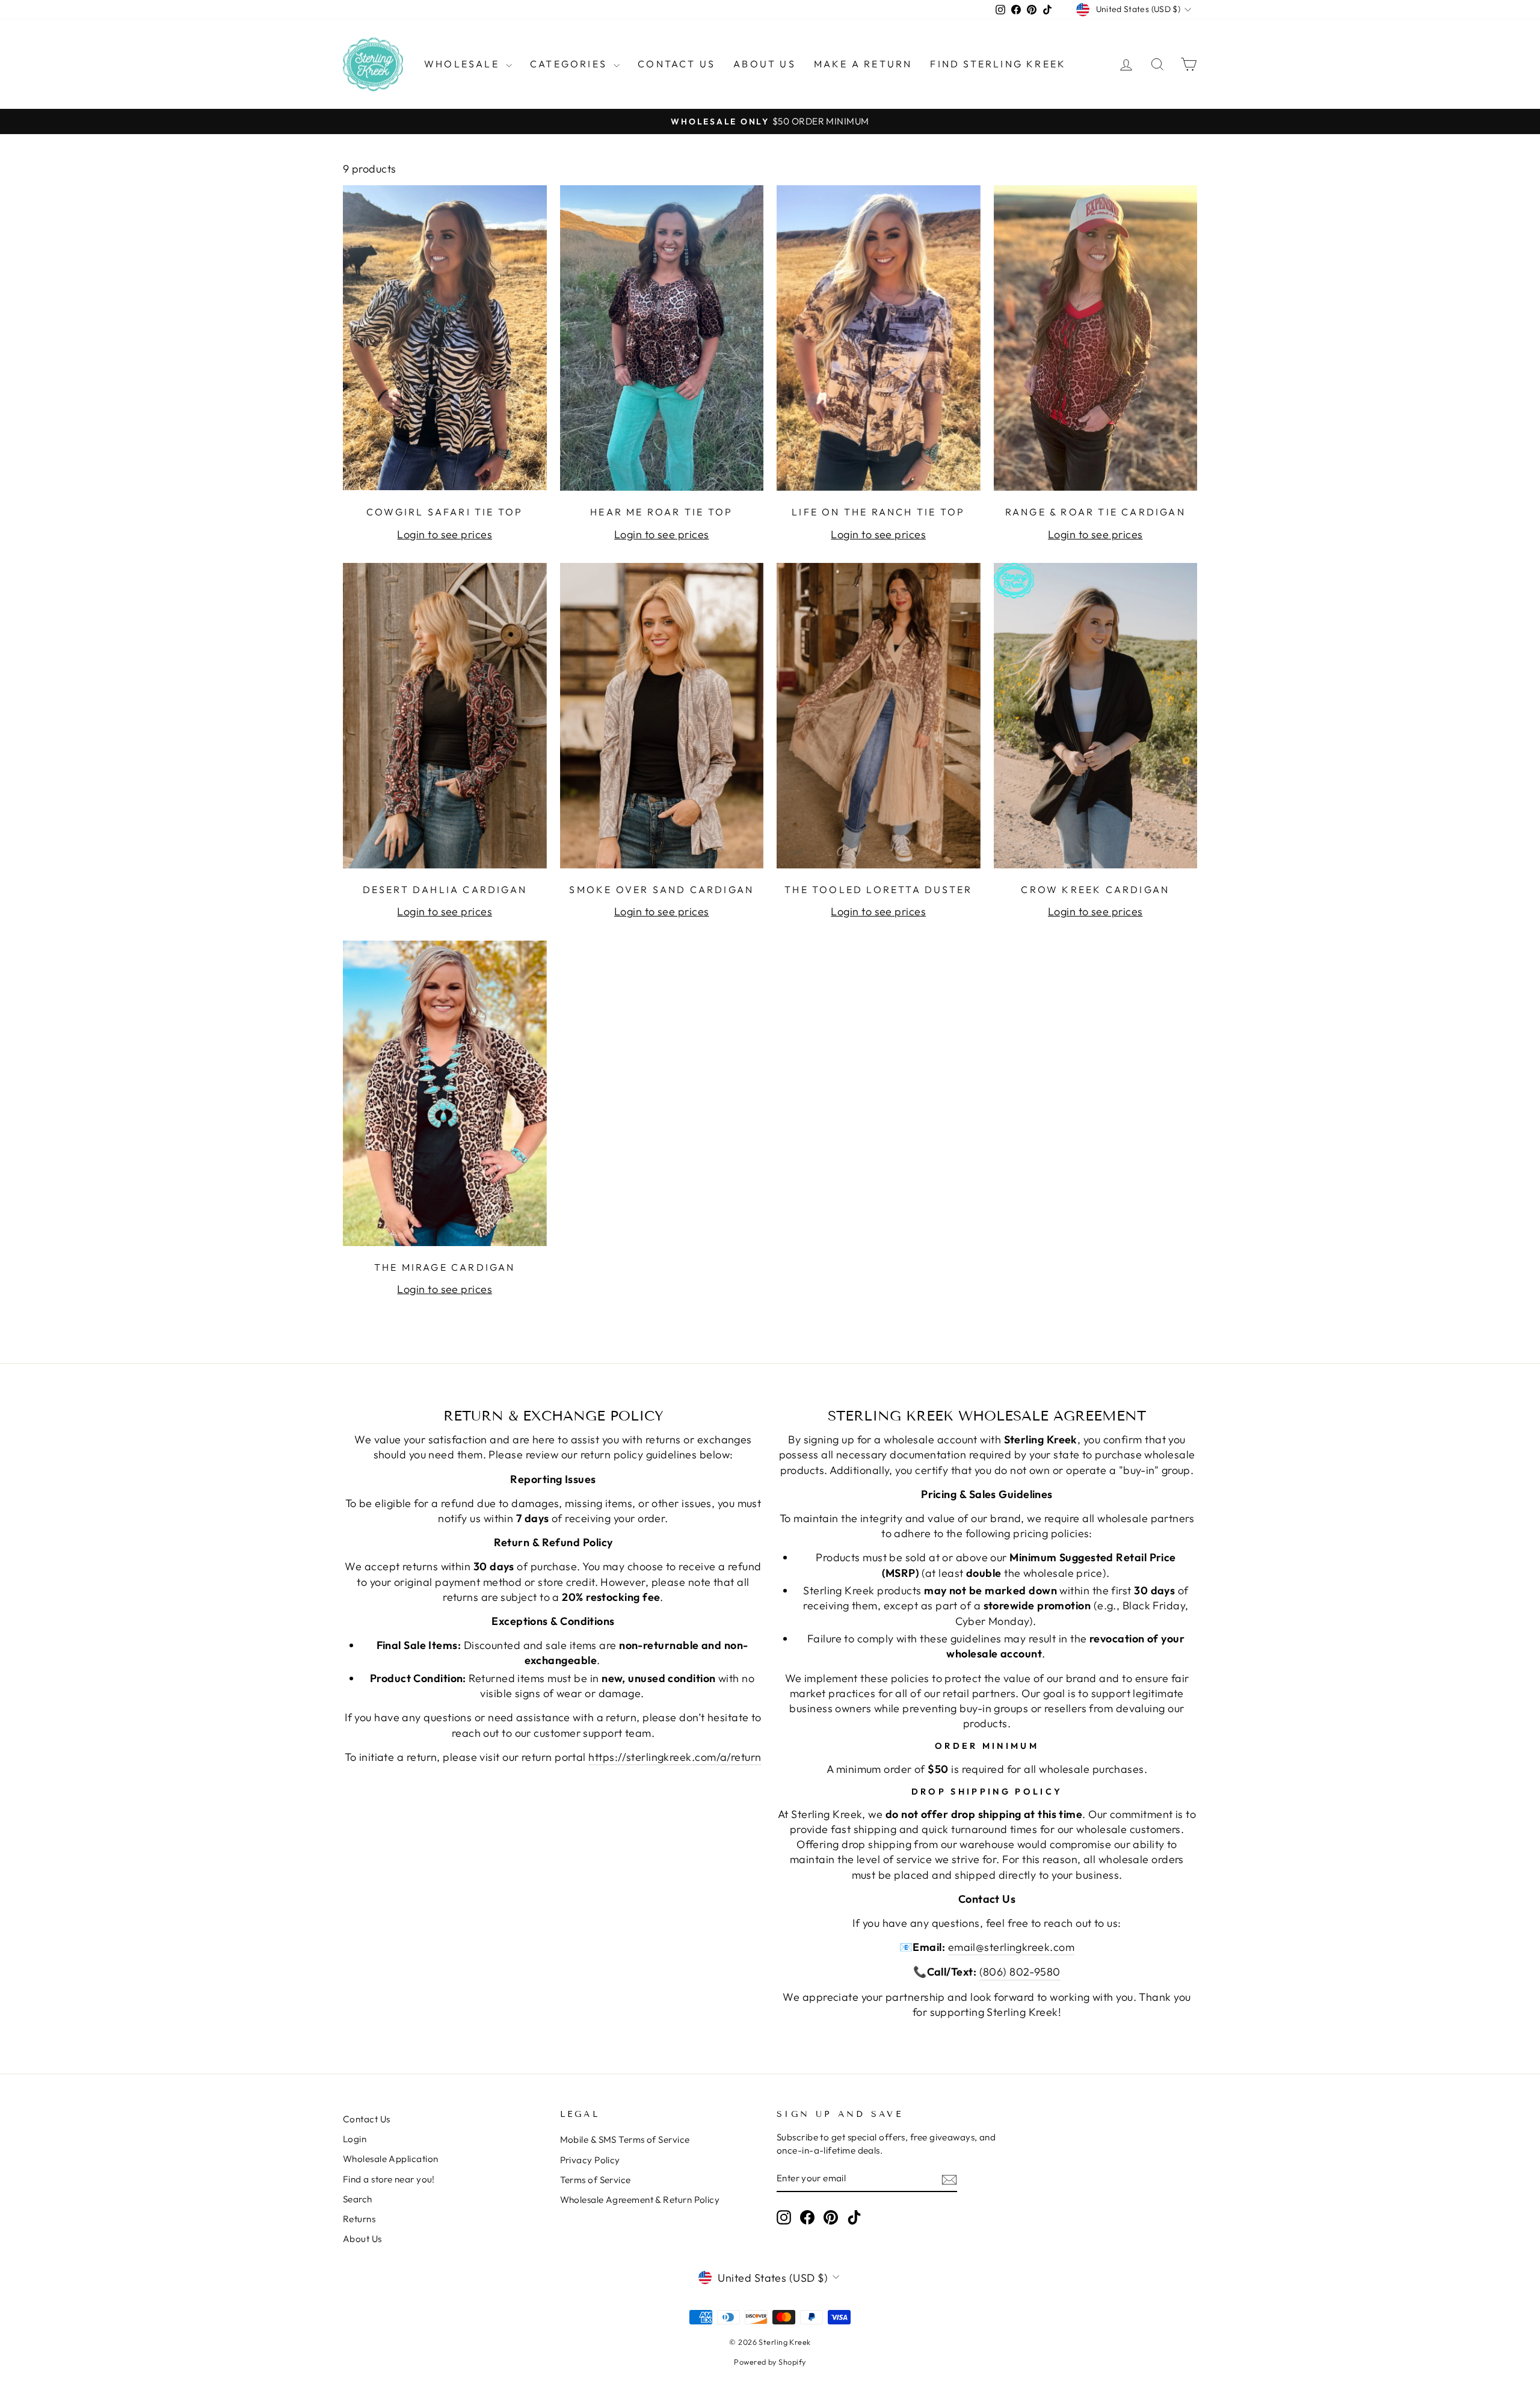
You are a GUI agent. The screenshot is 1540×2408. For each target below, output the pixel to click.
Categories (570, 64)
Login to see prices (445, 534)
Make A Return (863, 64)
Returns (359, 2219)
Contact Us (676, 64)
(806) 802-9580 (1020, 1972)
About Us (765, 64)
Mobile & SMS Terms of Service (625, 2139)
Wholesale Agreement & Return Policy (640, 2200)
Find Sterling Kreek (998, 64)
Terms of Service (596, 2180)
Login (355, 2139)
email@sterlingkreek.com (1011, 1947)
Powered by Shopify (770, 2362)
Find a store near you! (389, 2179)
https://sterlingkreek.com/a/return (675, 1757)
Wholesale (464, 64)
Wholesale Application (390, 2159)
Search (358, 2199)
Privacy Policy (590, 2160)
